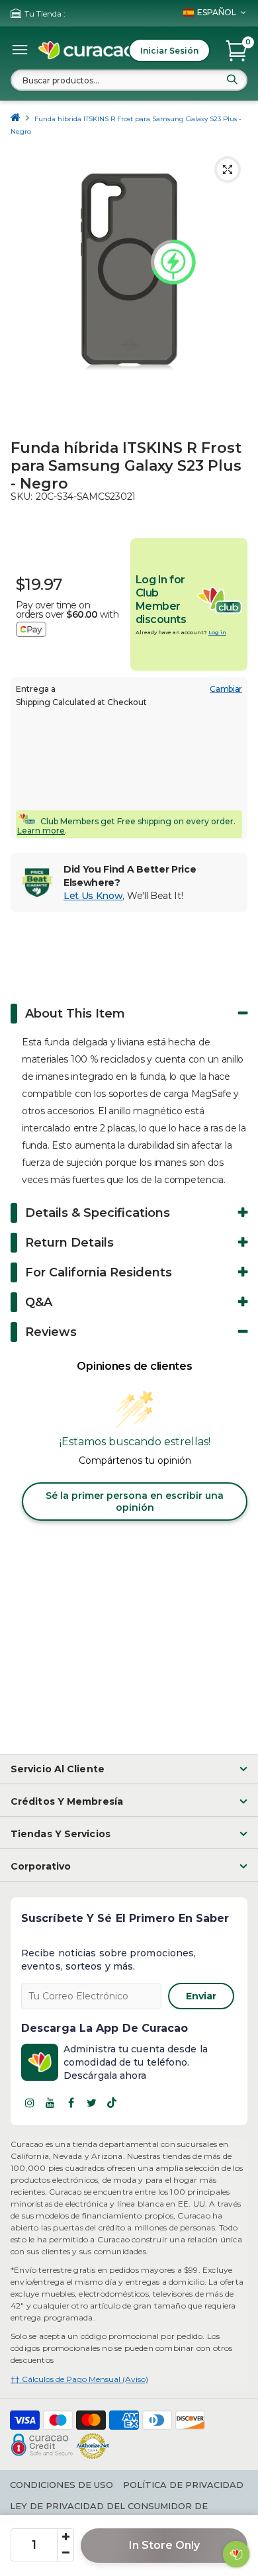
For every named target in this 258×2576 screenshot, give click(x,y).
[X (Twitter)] (91, 2103)
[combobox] (129, 80)
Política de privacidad (183, 2485)
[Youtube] (50, 2103)
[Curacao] (87, 50)
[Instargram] (30, 2103)
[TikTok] (112, 2103)
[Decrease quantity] (65, 2553)
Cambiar (226, 689)
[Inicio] (16, 119)
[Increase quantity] (65, 2537)
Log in (217, 632)
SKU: (21, 497)
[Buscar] (232, 79)
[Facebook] (71, 2103)
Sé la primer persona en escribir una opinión (135, 1502)
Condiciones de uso (62, 2485)
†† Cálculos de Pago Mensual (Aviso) (79, 2379)
